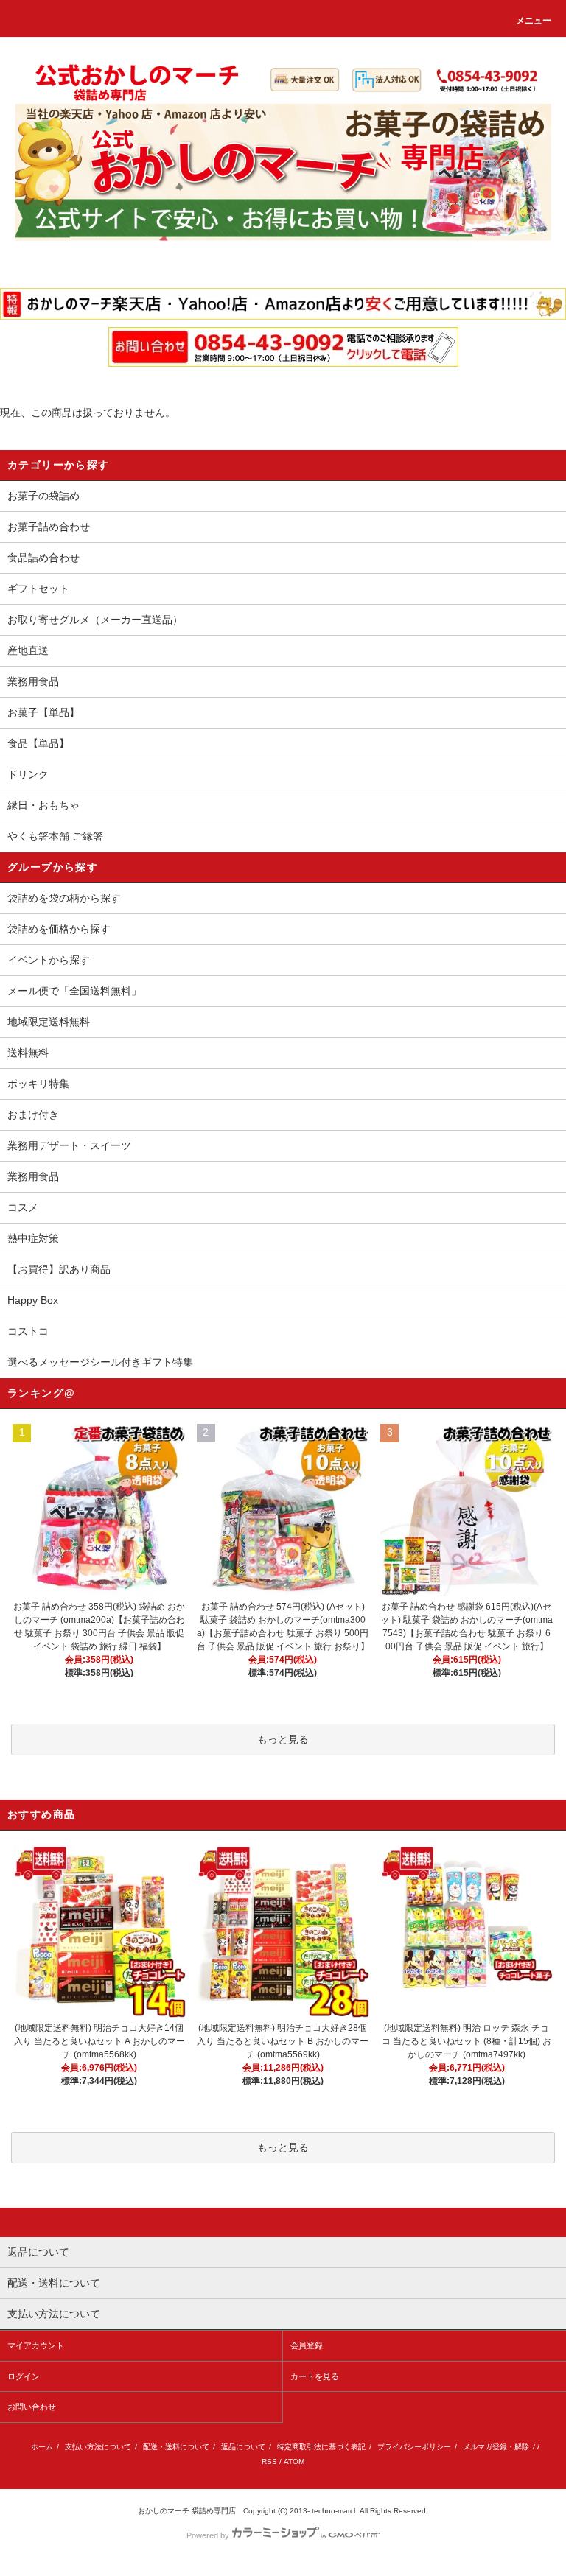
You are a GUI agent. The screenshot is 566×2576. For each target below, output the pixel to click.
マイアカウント (36, 2345)
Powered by (208, 2535)
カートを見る (315, 2376)
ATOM (294, 2461)
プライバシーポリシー (414, 2447)
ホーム (42, 2447)
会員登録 (307, 2345)
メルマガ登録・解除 (496, 2447)
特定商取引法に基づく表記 (321, 2447)
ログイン (24, 2376)
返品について (243, 2447)
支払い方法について (98, 2447)
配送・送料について (176, 2447)
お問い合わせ (32, 2407)
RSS (269, 2461)
